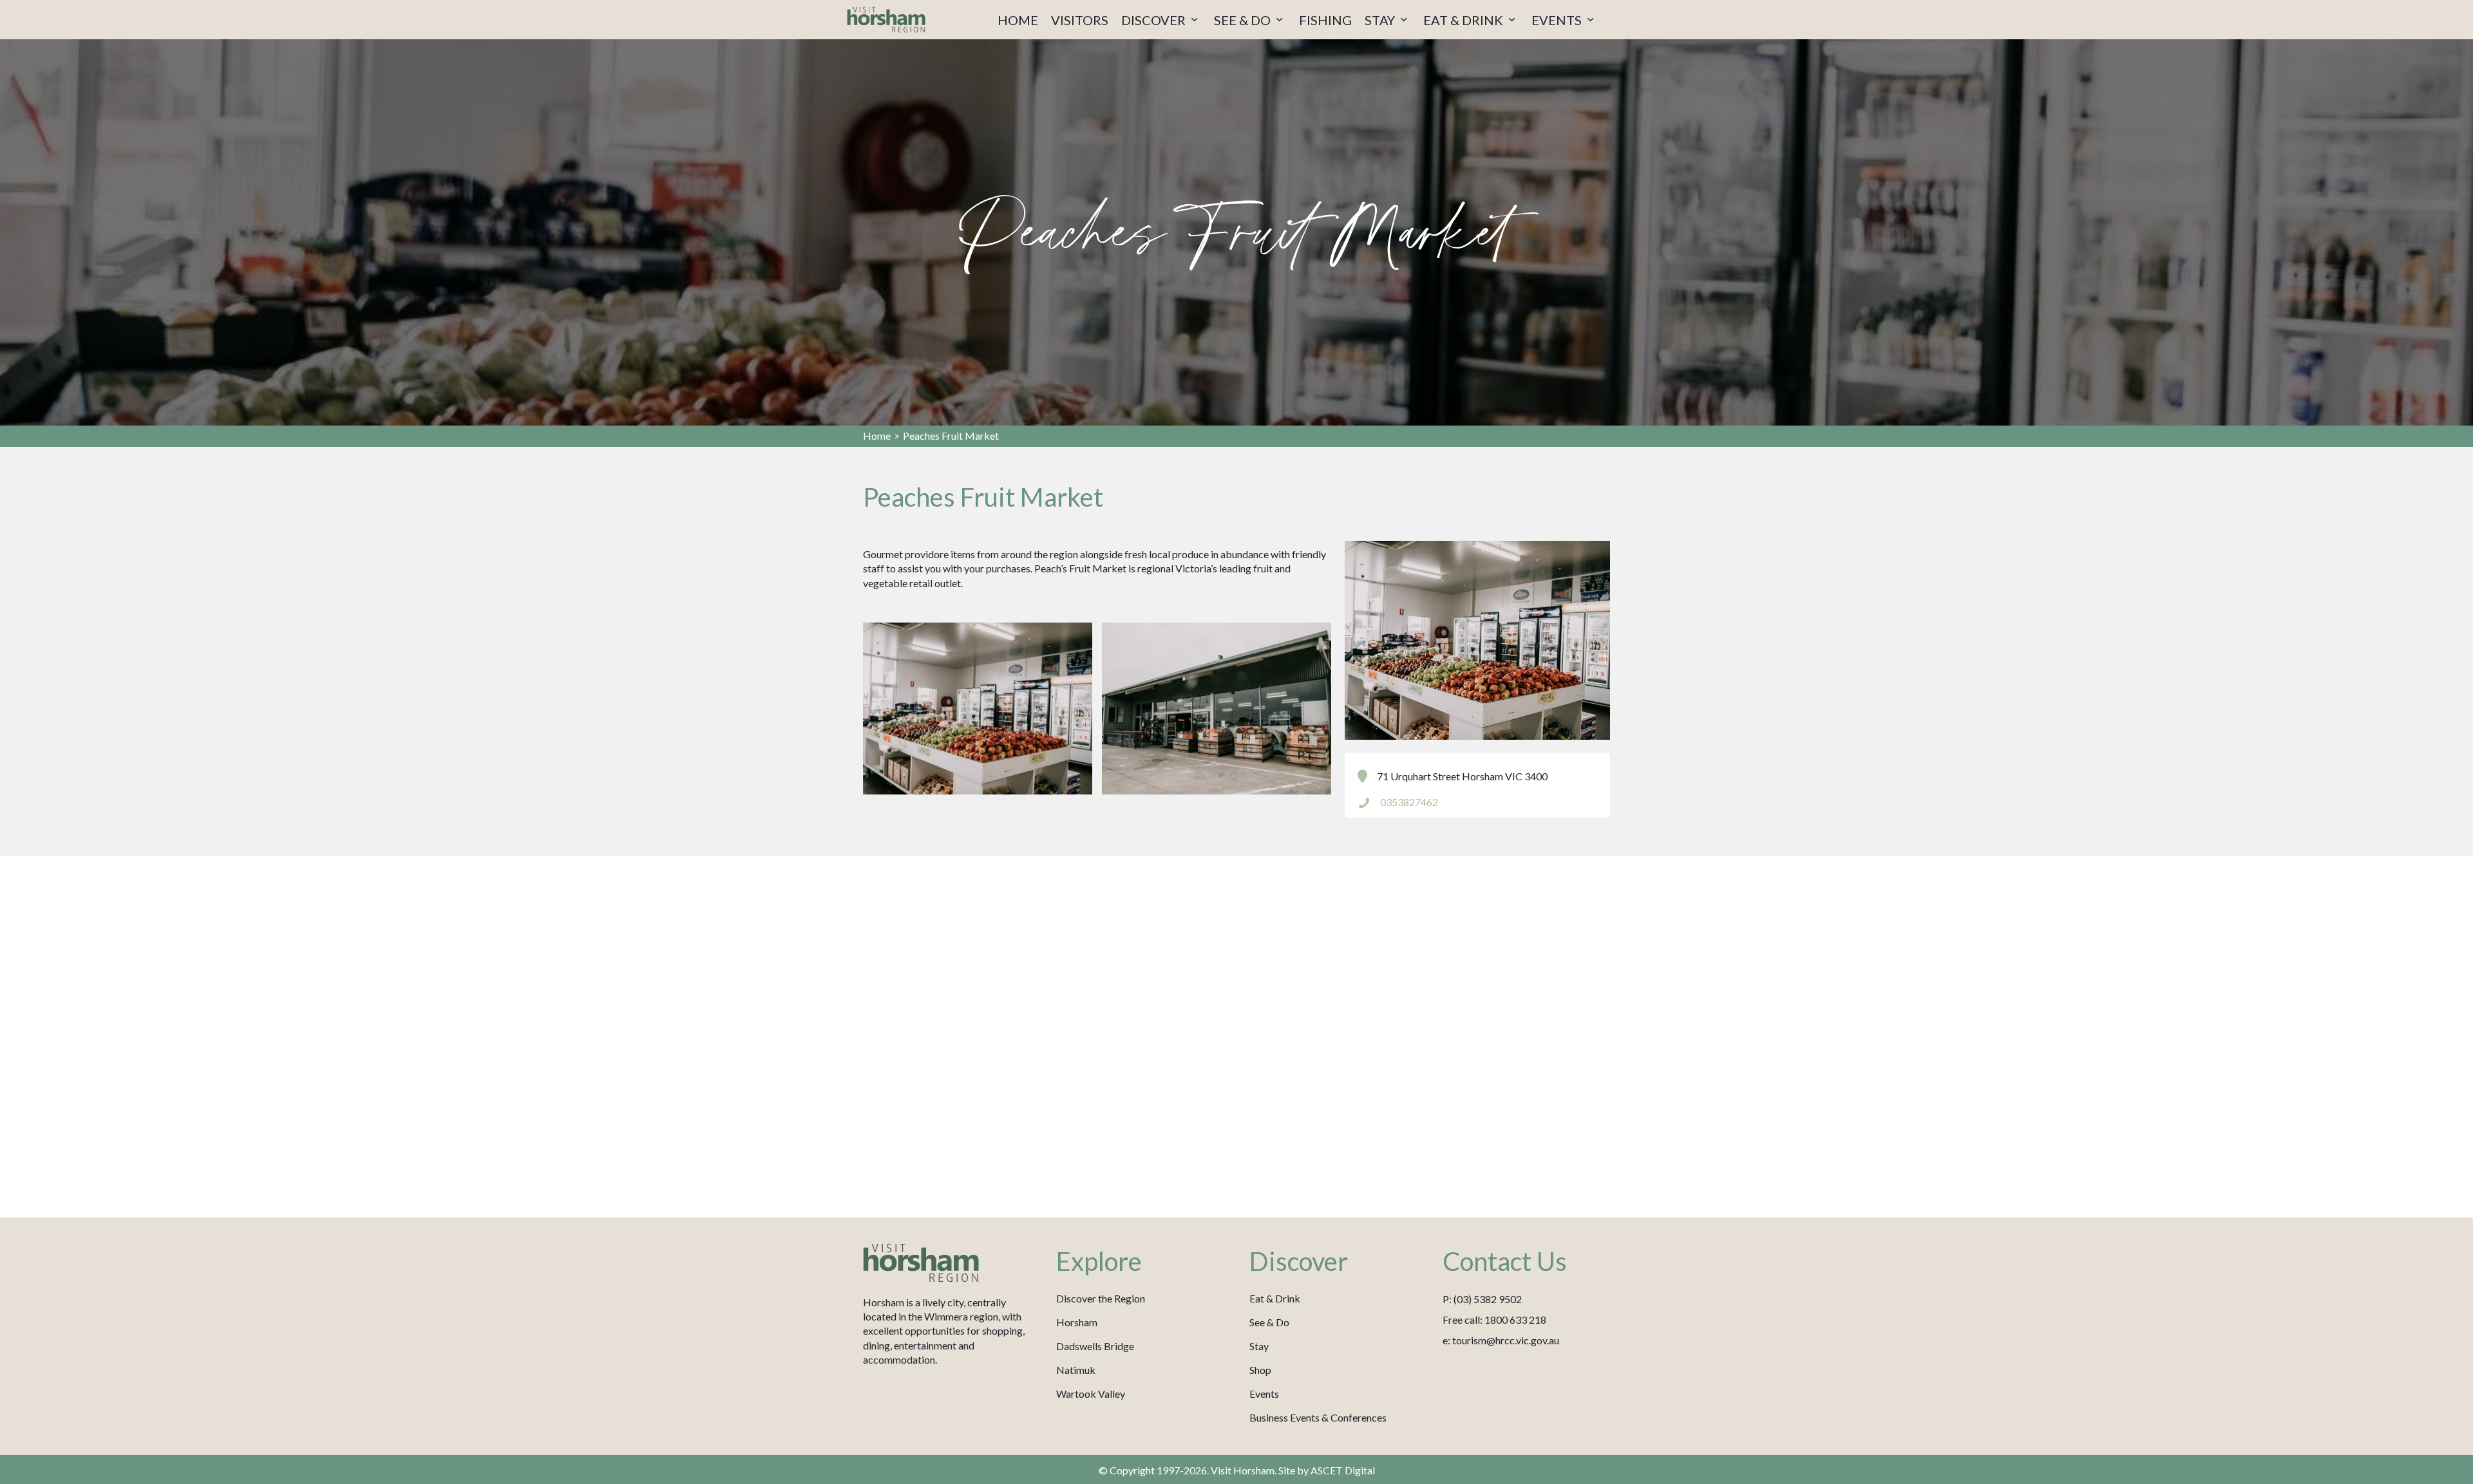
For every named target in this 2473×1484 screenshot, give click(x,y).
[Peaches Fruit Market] (978, 709)
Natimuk (1076, 1370)
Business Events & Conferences (1318, 1417)
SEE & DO (1244, 20)
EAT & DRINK (1464, 20)
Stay (1259, 1346)
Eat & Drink (1275, 1298)
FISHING (1325, 20)
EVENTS (1558, 20)
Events (1264, 1394)
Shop (1260, 1370)
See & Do (1269, 1322)
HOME (1018, 20)
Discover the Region (1101, 1298)
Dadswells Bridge (1095, 1346)
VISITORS (1080, 20)
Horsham (1077, 1322)
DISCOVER (1155, 20)
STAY (1381, 20)
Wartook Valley (1091, 1394)
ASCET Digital (1343, 1470)
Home (877, 436)
